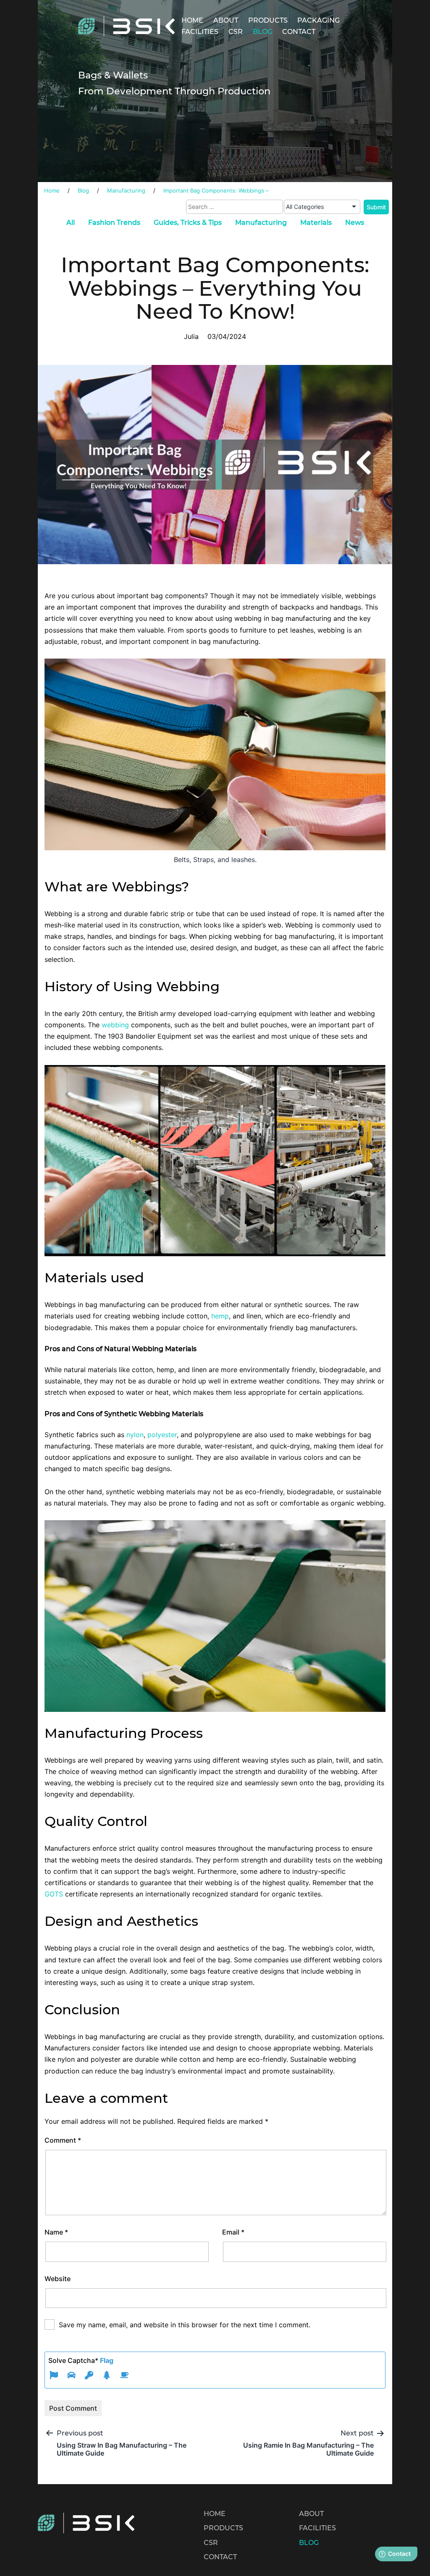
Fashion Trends (114, 223)
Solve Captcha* (81, 2360)
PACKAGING (319, 20)
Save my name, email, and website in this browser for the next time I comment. (185, 2325)
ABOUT (226, 20)
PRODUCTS (268, 20)
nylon (135, 1435)
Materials (316, 223)
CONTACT (299, 32)
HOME (192, 20)
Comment (63, 2140)
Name (56, 2232)
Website (58, 2279)
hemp (220, 1316)
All (71, 223)
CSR (236, 32)
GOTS (55, 1894)
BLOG (263, 32)
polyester (162, 1435)
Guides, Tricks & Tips (188, 223)
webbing (115, 1025)
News (355, 223)
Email (233, 2232)
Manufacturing (261, 223)
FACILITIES (200, 32)
